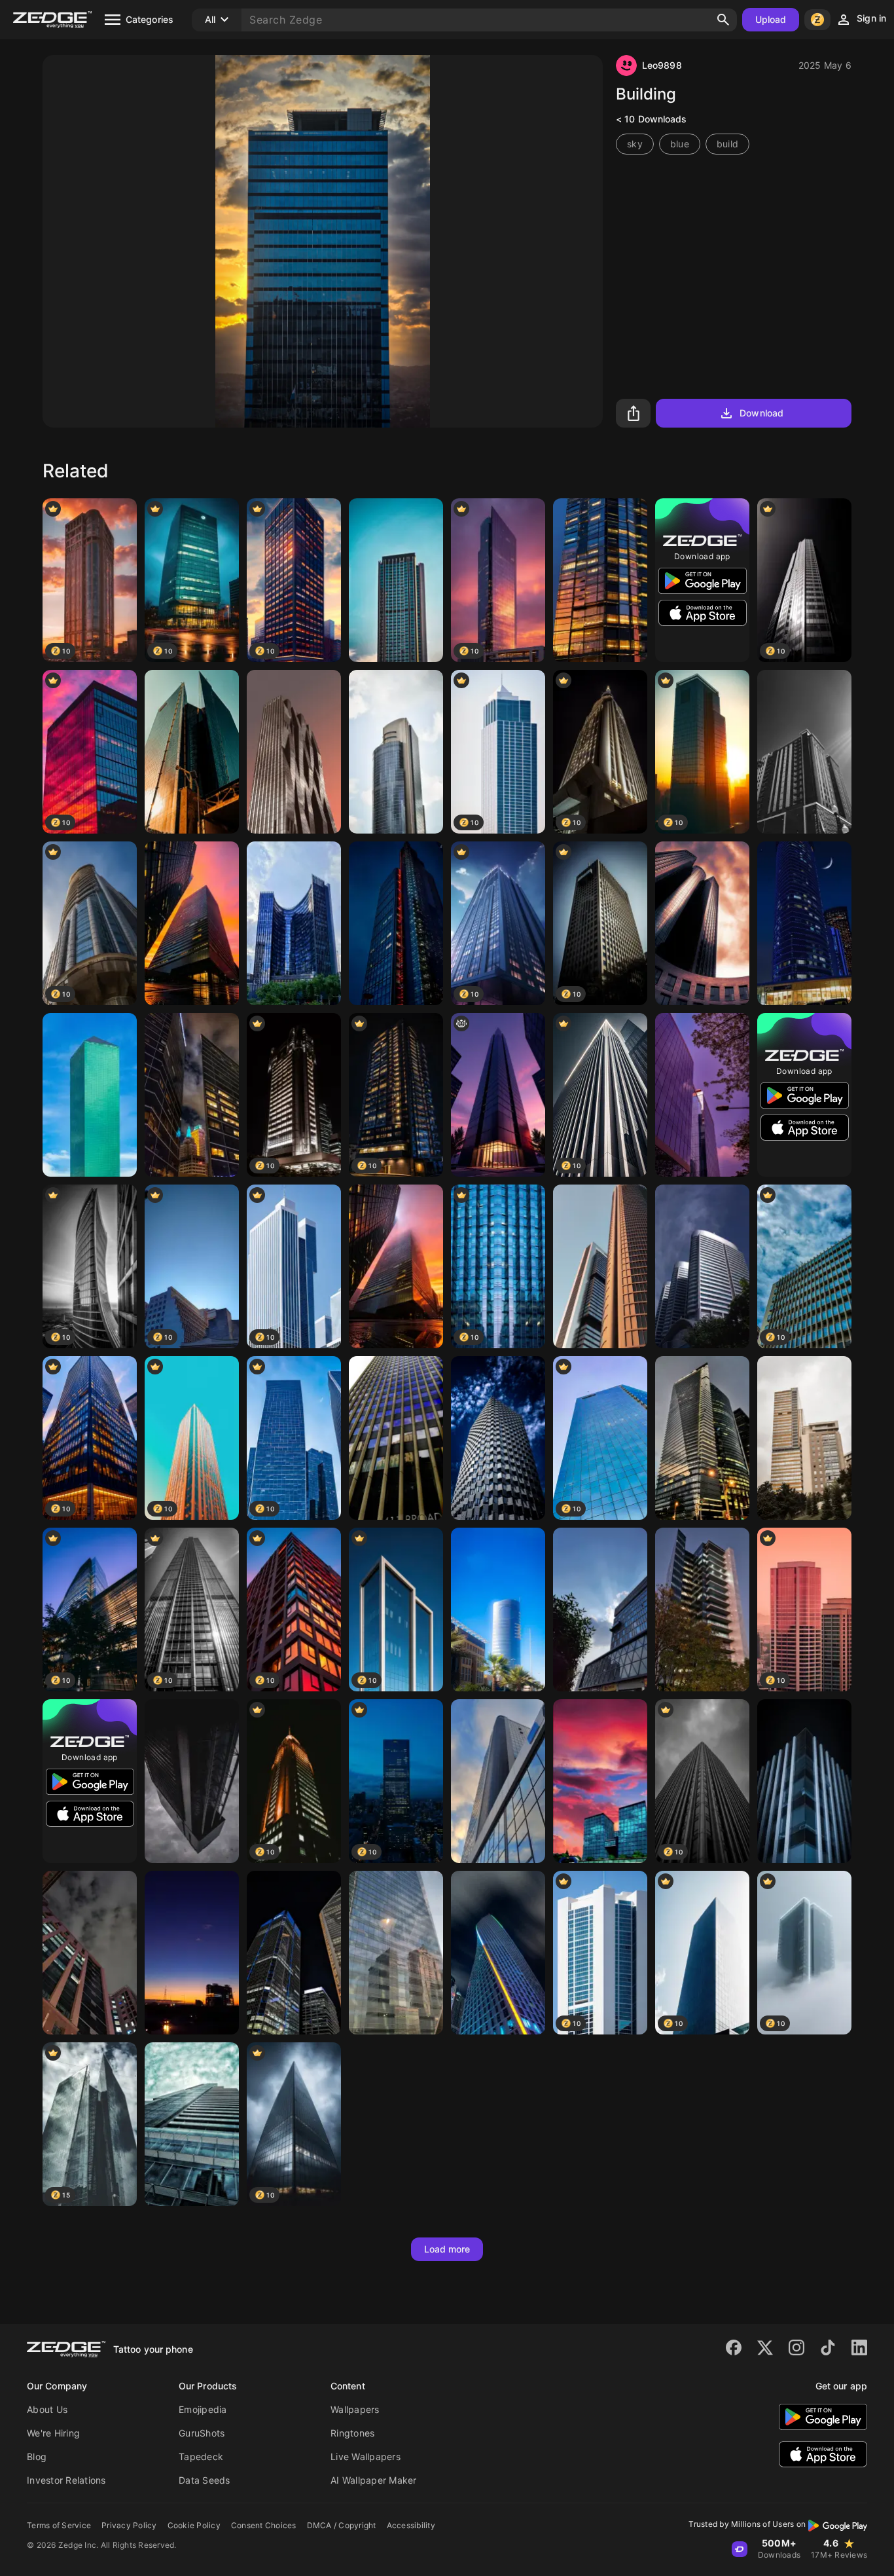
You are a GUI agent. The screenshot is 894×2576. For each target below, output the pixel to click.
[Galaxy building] (804, 1781)
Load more (447, 2249)
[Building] (804, 752)
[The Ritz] (702, 1438)
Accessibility (411, 2525)
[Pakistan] (702, 1266)
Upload (771, 19)
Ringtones (352, 2433)
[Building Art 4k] (294, 752)
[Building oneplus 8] (600, 1610)
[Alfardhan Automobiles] (804, 923)
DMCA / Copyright (342, 2525)
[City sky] (294, 1953)
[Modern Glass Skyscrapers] (192, 923)
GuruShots (202, 2433)
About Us (47, 2409)
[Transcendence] (192, 1781)
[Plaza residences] (294, 923)
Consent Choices (264, 2525)
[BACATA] (192, 2124)
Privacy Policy (129, 2525)
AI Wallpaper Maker (374, 2480)
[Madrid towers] (600, 1266)
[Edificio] (396, 923)
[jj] (498, 1095)
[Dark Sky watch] (90, 1953)
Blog (37, 2456)
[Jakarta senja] (702, 1095)
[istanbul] (396, 752)
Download (761, 413)
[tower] (498, 1610)
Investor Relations (66, 2480)
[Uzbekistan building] (498, 1781)
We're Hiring (53, 2433)
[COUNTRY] (396, 1953)
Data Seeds (205, 2480)
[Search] (723, 20)
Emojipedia (203, 2409)
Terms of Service (59, 2525)
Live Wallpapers (366, 2456)
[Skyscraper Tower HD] (702, 923)
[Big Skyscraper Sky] (396, 580)
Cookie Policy (194, 2525)
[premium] (90, 1095)
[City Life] (192, 1095)
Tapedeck (201, 2456)
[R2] (192, 752)
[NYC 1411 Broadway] (396, 1438)
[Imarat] (192, 1953)
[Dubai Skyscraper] (498, 1953)
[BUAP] (702, 1610)
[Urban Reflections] (600, 580)
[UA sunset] (600, 1781)
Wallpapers (355, 2409)
